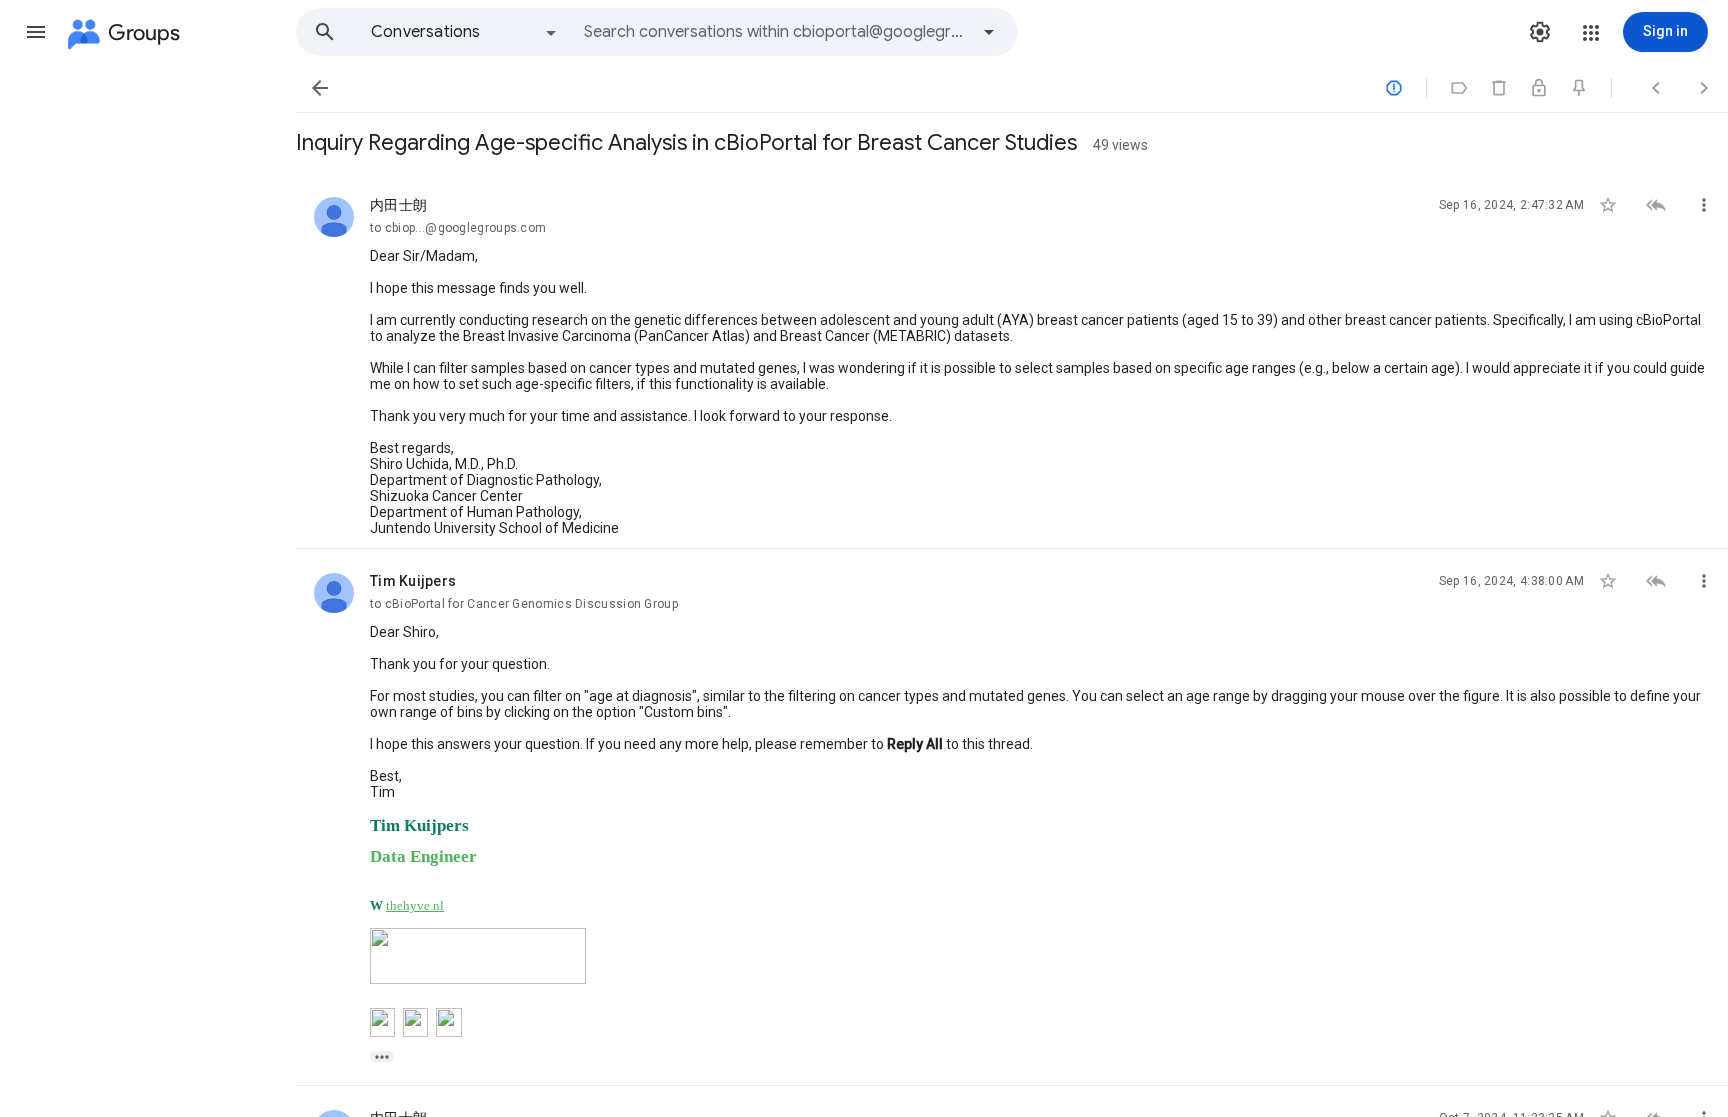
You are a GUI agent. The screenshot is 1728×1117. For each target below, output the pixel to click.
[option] (465, 32)
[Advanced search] (989, 32)
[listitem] (1012, 361)
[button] (36, 32)
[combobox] (776, 32)
